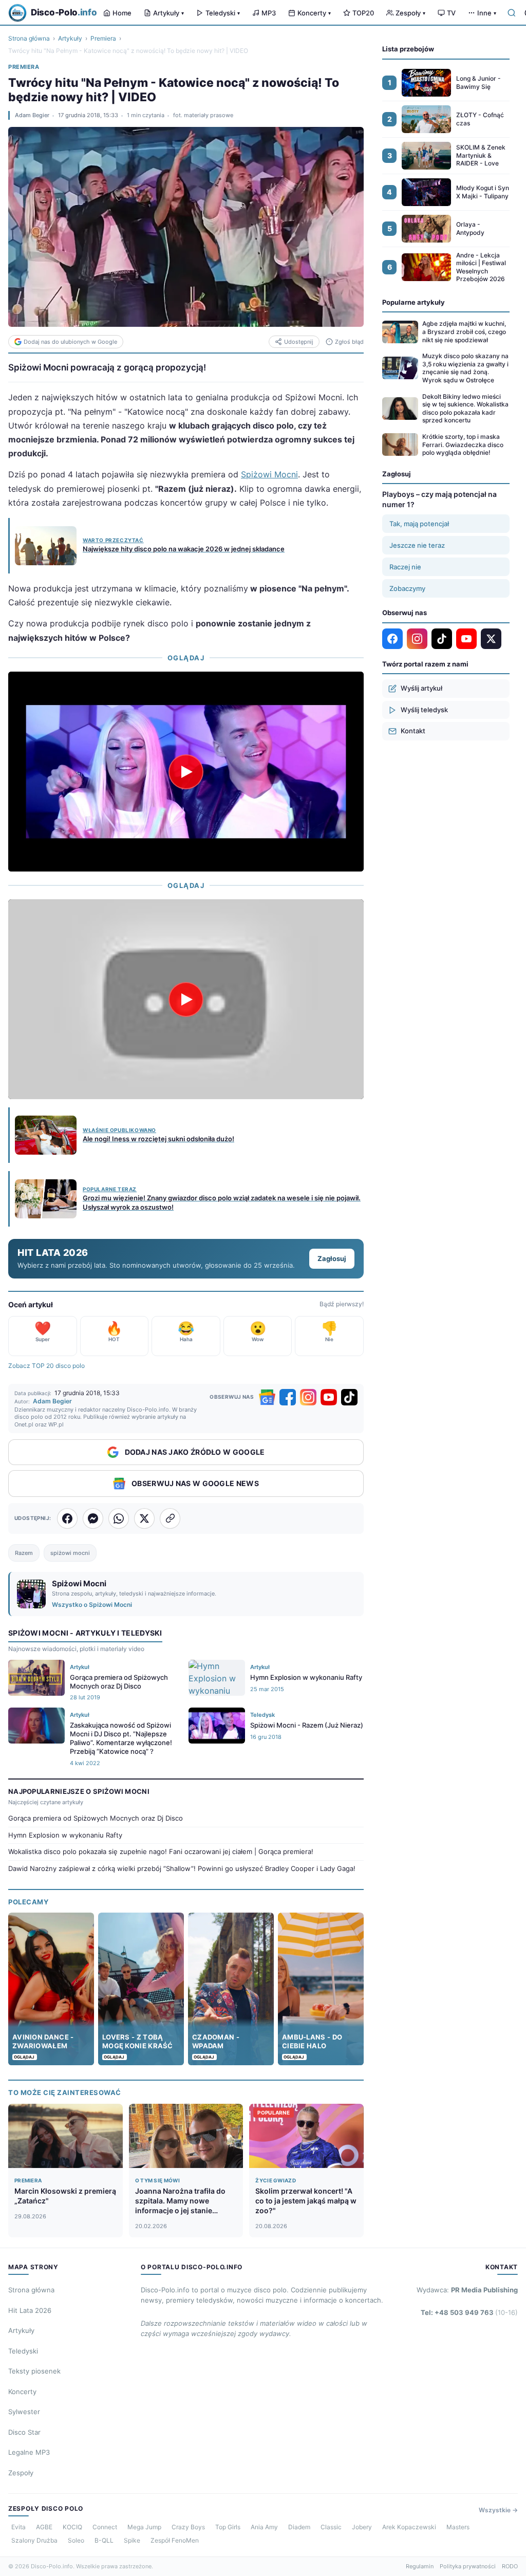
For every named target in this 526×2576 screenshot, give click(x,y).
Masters (458, 2527)
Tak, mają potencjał (419, 524)
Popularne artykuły (414, 302)
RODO (510, 2566)
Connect (105, 2527)
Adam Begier (32, 115)
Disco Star (24, 2432)
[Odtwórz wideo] (186, 771)
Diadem (299, 2527)
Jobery (362, 2527)
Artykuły (168, 13)
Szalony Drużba (34, 2540)
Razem (24, 1553)
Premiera (103, 38)
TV (451, 13)
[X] (491, 639)
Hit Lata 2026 (30, 2310)
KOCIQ (72, 2527)
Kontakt (413, 731)
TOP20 (363, 13)
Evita (18, 2527)
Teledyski (223, 13)
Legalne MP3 (29, 2452)
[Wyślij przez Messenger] (93, 1518)
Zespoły (410, 13)
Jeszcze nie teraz (417, 545)
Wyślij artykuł (421, 688)
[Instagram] (308, 1397)
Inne (487, 13)
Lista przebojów (408, 49)
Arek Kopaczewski (409, 2527)
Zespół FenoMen (175, 2540)
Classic (331, 2527)
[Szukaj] (512, 13)
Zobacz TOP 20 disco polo (46, 1366)
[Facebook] (288, 1397)
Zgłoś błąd (349, 342)
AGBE (44, 2527)
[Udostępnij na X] (144, 1518)
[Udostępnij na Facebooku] (67, 1518)
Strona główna (29, 38)
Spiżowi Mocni (269, 474)
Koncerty (314, 13)
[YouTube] (329, 1397)
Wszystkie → (498, 2510)
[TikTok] (349, 1397)
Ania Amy (264, 2527)
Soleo (76, 2540)
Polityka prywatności (468, 2566)
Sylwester (24, 2412)
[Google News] (267, 1397)
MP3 (269, 13)
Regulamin (420, 2566)
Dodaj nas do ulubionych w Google (70, 342)
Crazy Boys (188, 2527)
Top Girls (228, 2527)
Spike (132, 2540)
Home (122, 13)
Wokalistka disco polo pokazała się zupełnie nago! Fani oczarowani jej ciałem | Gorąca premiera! (161, 1851)
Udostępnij (299, 342)
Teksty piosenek (34, 2371)
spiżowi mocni (70, 1553)
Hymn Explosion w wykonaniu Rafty (65, 1835)
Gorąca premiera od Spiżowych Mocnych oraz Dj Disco (96, 1818)
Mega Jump (144, 2527)
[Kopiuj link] (170, 1518)
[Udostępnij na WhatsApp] (119, 1518)
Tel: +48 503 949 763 (469, 2312)
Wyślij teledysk (424, 710)
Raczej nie (405, 567)
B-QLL (104, 2540)
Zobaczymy (407, 588)
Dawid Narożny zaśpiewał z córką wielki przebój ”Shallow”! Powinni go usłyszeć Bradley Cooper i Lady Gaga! (182, 1868)
